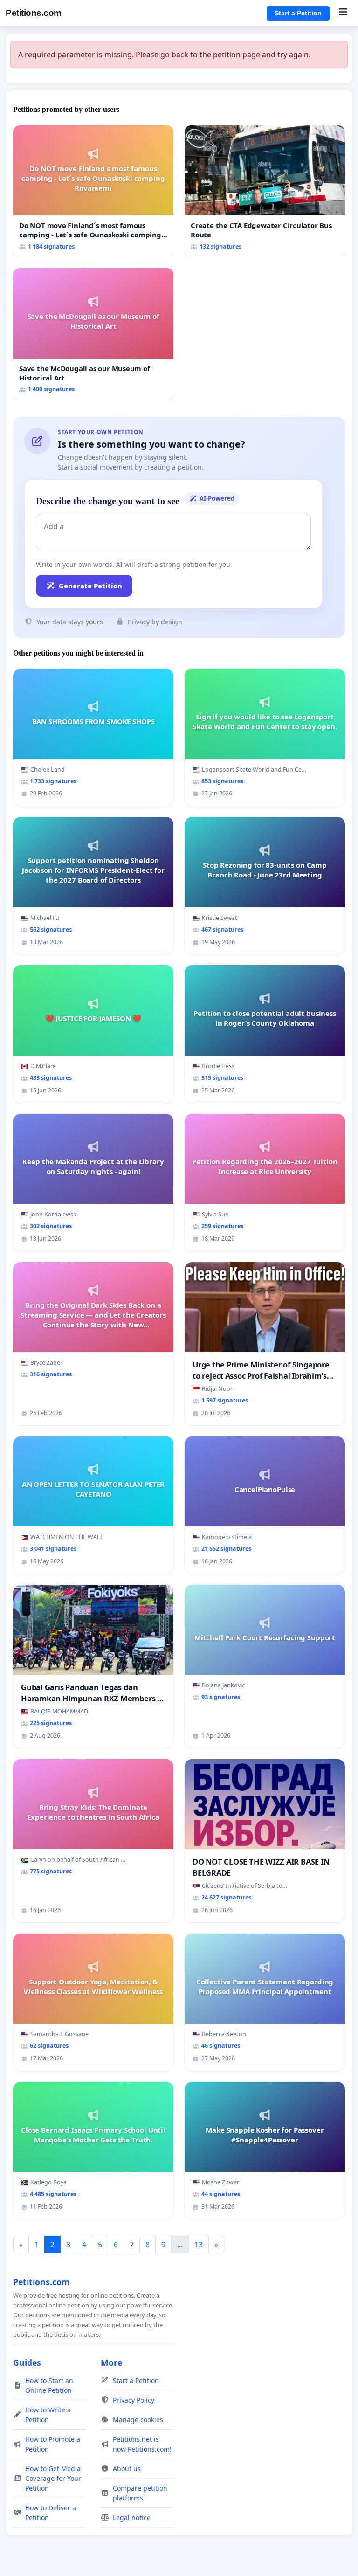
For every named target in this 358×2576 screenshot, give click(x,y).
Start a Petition (298, 13)
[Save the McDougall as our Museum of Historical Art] (93, 334)
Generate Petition (90, 586)
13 (199, 2245)
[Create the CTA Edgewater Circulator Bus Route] (265, 191)
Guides (27, 2362)
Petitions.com (34, 13)
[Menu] (343, 13)
